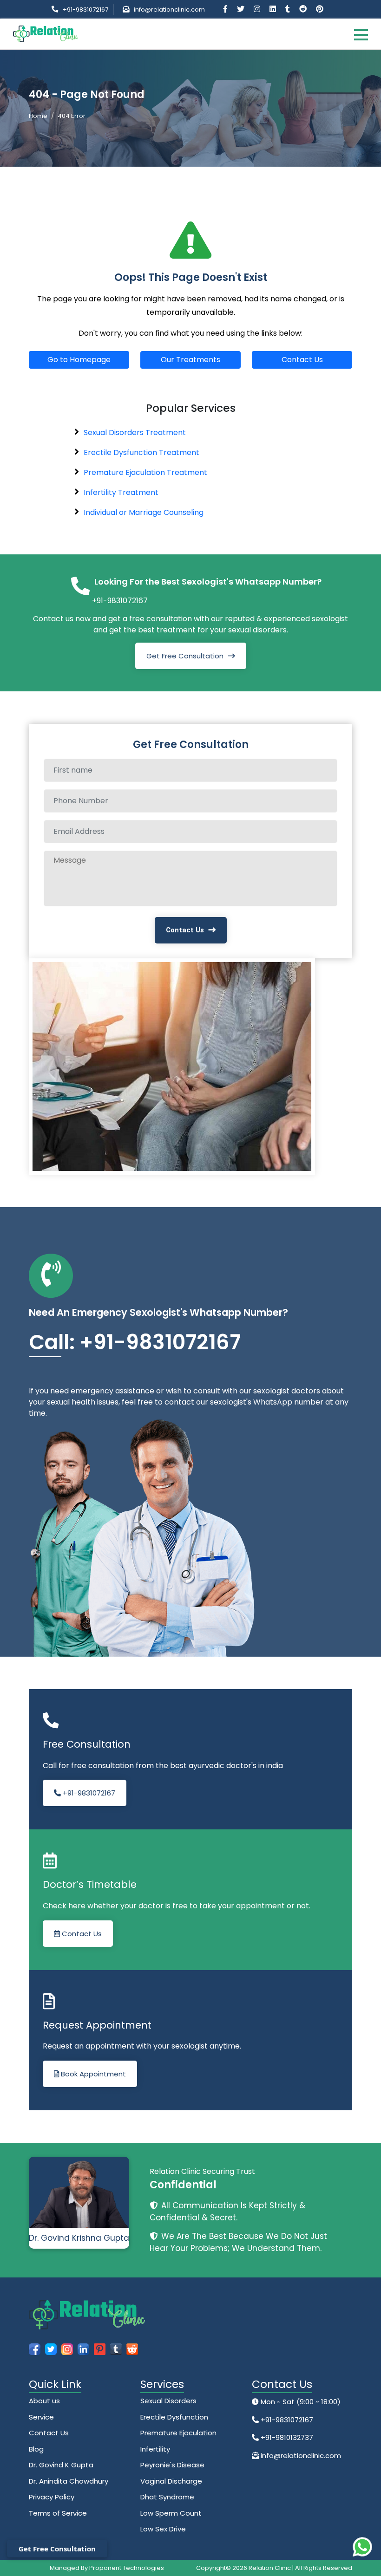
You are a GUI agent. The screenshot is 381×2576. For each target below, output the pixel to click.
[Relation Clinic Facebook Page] (226, 9)
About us (44, 2401)
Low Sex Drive (163, 2529)
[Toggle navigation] (361, 34)
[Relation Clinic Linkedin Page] (274, 9)
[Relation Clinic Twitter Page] (242, 9)
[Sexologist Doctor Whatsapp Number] (362, 2547)
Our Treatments (190, 360)
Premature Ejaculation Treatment (145, 472)
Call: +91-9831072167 (135, 1342)
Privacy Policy (52, 2497)
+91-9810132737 (286, 2437)
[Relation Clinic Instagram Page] (258, 9)
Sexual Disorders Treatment (135, 433)
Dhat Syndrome (167, 2497)
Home (38, 116)
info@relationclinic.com (169, 10)
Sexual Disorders (168, 2401)
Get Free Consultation (185, 656)
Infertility (155, 2449)
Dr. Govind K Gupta (61, 2465)
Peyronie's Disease (172, 2465)
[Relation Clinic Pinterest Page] (320, 9)
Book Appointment (92, 2074)
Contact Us (302, 360)
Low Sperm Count (171, 2513)
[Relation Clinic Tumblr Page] (289, 9)
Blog (36, 2449)
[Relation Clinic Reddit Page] (304, 9)
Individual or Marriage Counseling (144, 512)
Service (41, 2417)
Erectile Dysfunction (174, 2417)
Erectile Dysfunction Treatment (141, 452)
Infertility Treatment (121, 492)
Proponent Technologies (127, 2568)
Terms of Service (58, 2513)
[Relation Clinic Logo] (46, 33)
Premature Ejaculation (178, 2433)
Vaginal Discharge (171, 2481)
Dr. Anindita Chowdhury (69, 2481)
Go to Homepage (79, 360)
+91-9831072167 (85, 10)
